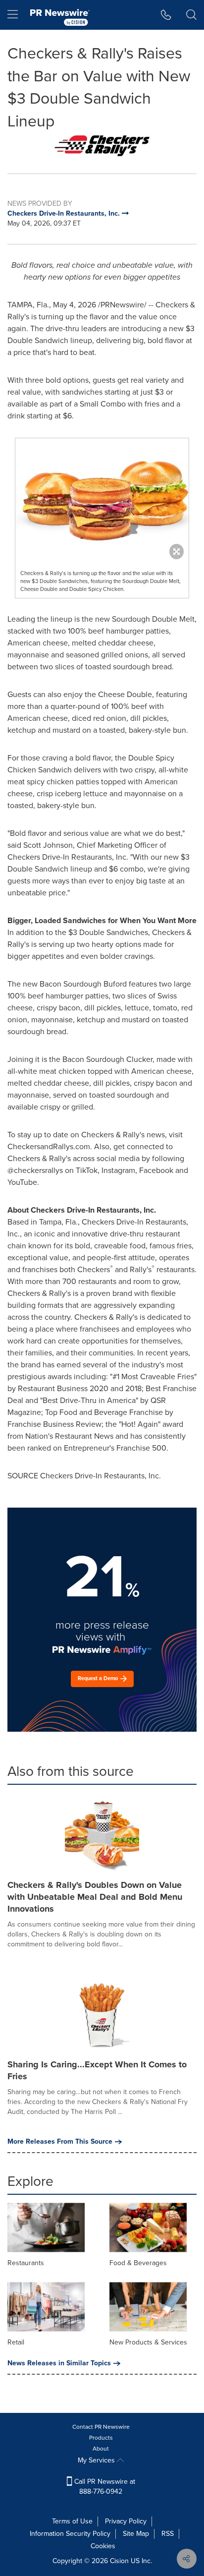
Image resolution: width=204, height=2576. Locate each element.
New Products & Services (148, 2342)
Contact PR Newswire (101, 2427)
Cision (119, 2561)
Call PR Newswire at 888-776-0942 (104, 2487)
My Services (97, 2460)
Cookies (103, 2546)
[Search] (191, 15)
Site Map (136, 2534)
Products (101, 2438)
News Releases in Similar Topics (59, 2363)
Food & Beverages (138, 2263)
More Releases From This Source (60, 2142)
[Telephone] (166, 15)
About (101, 2449)
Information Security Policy (70, 2534)
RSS (168, 2534)
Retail (16, 2342)
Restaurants (26, 2263)
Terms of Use (72, 2521)
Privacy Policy (126, 2521)
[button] (102, 146)
